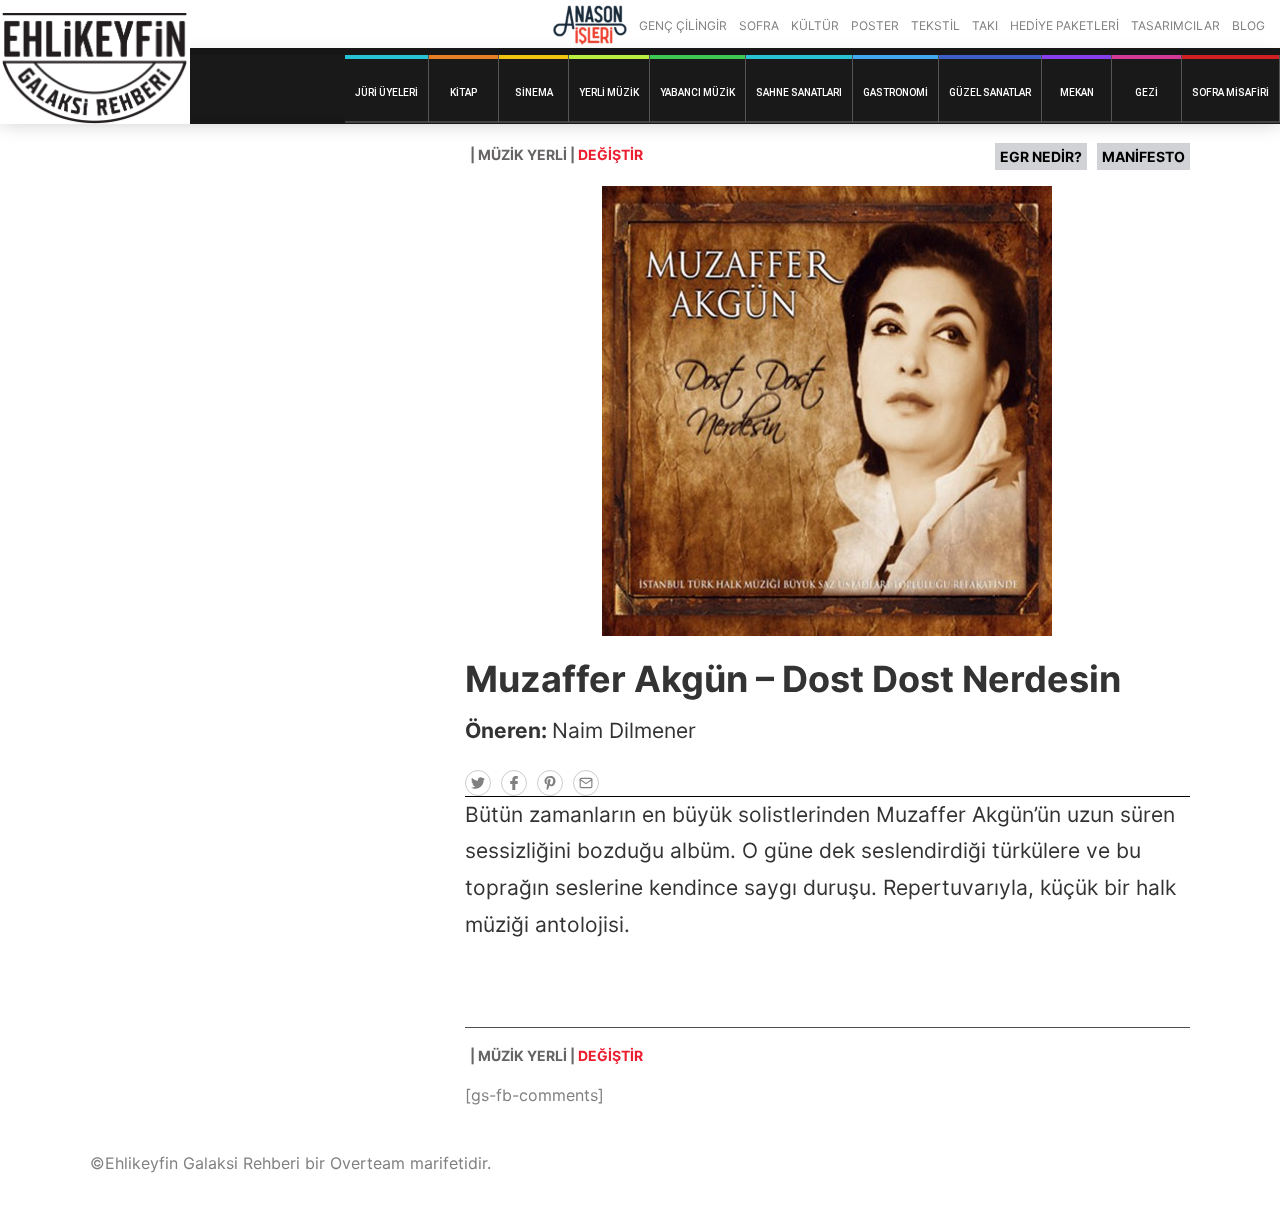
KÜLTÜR (815, 25)
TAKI (985, 25)
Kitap (463, 92)
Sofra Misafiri (1230, 92)
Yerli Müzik (609, 92)
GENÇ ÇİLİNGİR (683, 25)
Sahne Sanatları (799, 92)
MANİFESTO (1143, 156)
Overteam (367, 1163)
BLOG (1248, 25)
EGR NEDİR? (1041, 156)
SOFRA (759, 25)
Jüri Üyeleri (386, 92)
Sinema (534, 92)
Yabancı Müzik (697, 92)
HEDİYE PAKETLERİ (1064, 25)
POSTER (875, 25)
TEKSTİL (935, 25)
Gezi (1146, 92)
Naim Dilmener (624, 730)
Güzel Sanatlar (990, 92)
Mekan (1077, 92)
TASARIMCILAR (1175, 25)
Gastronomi (895, 92)
